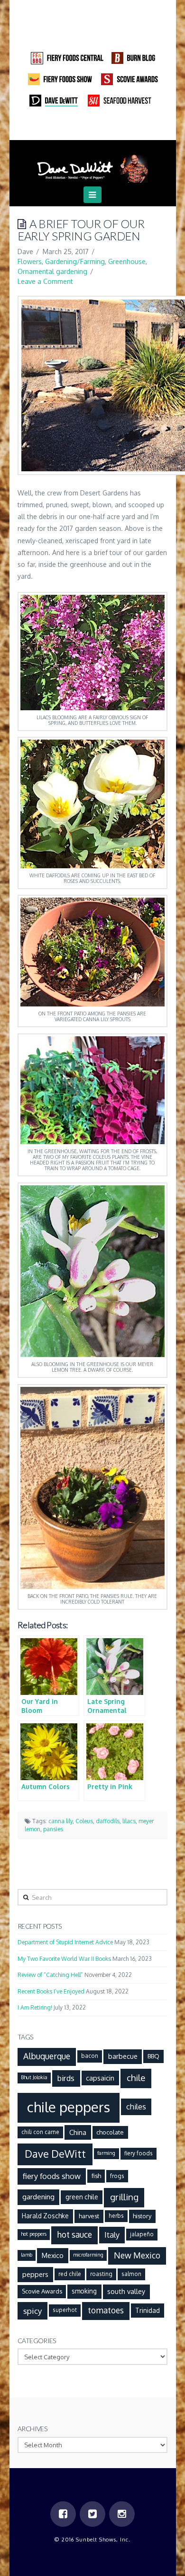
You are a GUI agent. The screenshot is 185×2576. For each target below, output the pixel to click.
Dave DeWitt (55, 2154)
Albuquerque (47, 2056)
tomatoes (106, 2310)
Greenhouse (127, 261)
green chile (82, 2197)
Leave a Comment (45, 281)
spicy (33, 2311)
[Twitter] (92, 127)
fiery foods (139, 2153)
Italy (112, 2235)
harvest (89, 2216)
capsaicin (100, 2078)
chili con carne (40, 2132)
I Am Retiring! (35, 2007)
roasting (101, 2274)
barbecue (123, 2056)
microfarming (88, 2255)
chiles (136, 2106)
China (78, 2132)
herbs (116, 2216)
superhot (65, 2310)
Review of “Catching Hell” (50, 1975)
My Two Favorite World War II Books (64, 1959)
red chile (70, 2274)
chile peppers (69, 2107)
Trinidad (148, 2310)
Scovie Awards (42, 2291)
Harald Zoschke (45, 2216)
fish (96, 2176)
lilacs (129, 1821)
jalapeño (142, 2234)
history (142, 2216)
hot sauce (74, 2234)
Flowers (30, 261)
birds (66, 2078)
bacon (90, 2056)
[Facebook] (74, 127)
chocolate (110, 2132)
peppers (35, 2274)
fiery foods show (52, 2176)
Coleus (84, 1821)
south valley (126, 2291)
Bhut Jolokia (34, 2077)
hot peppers (34, 2234)
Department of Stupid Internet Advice (65, 1942)
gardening (38, 2197)
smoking (84, 2291)
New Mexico (137, 2255)
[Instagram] (111, 127)
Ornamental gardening (52, 271)
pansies (53, 1829)
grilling (124, 2197)
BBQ (153, 2056)
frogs (117, 2176)
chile (136, 2078)
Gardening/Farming (75, 261)
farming (106, 2153)
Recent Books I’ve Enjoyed (51, 1991)
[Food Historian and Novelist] (92, 165)
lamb (27, 2255)
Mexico (53, 2255)
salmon (131, 2274)
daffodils (108, 1821)
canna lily (60, 1821)
